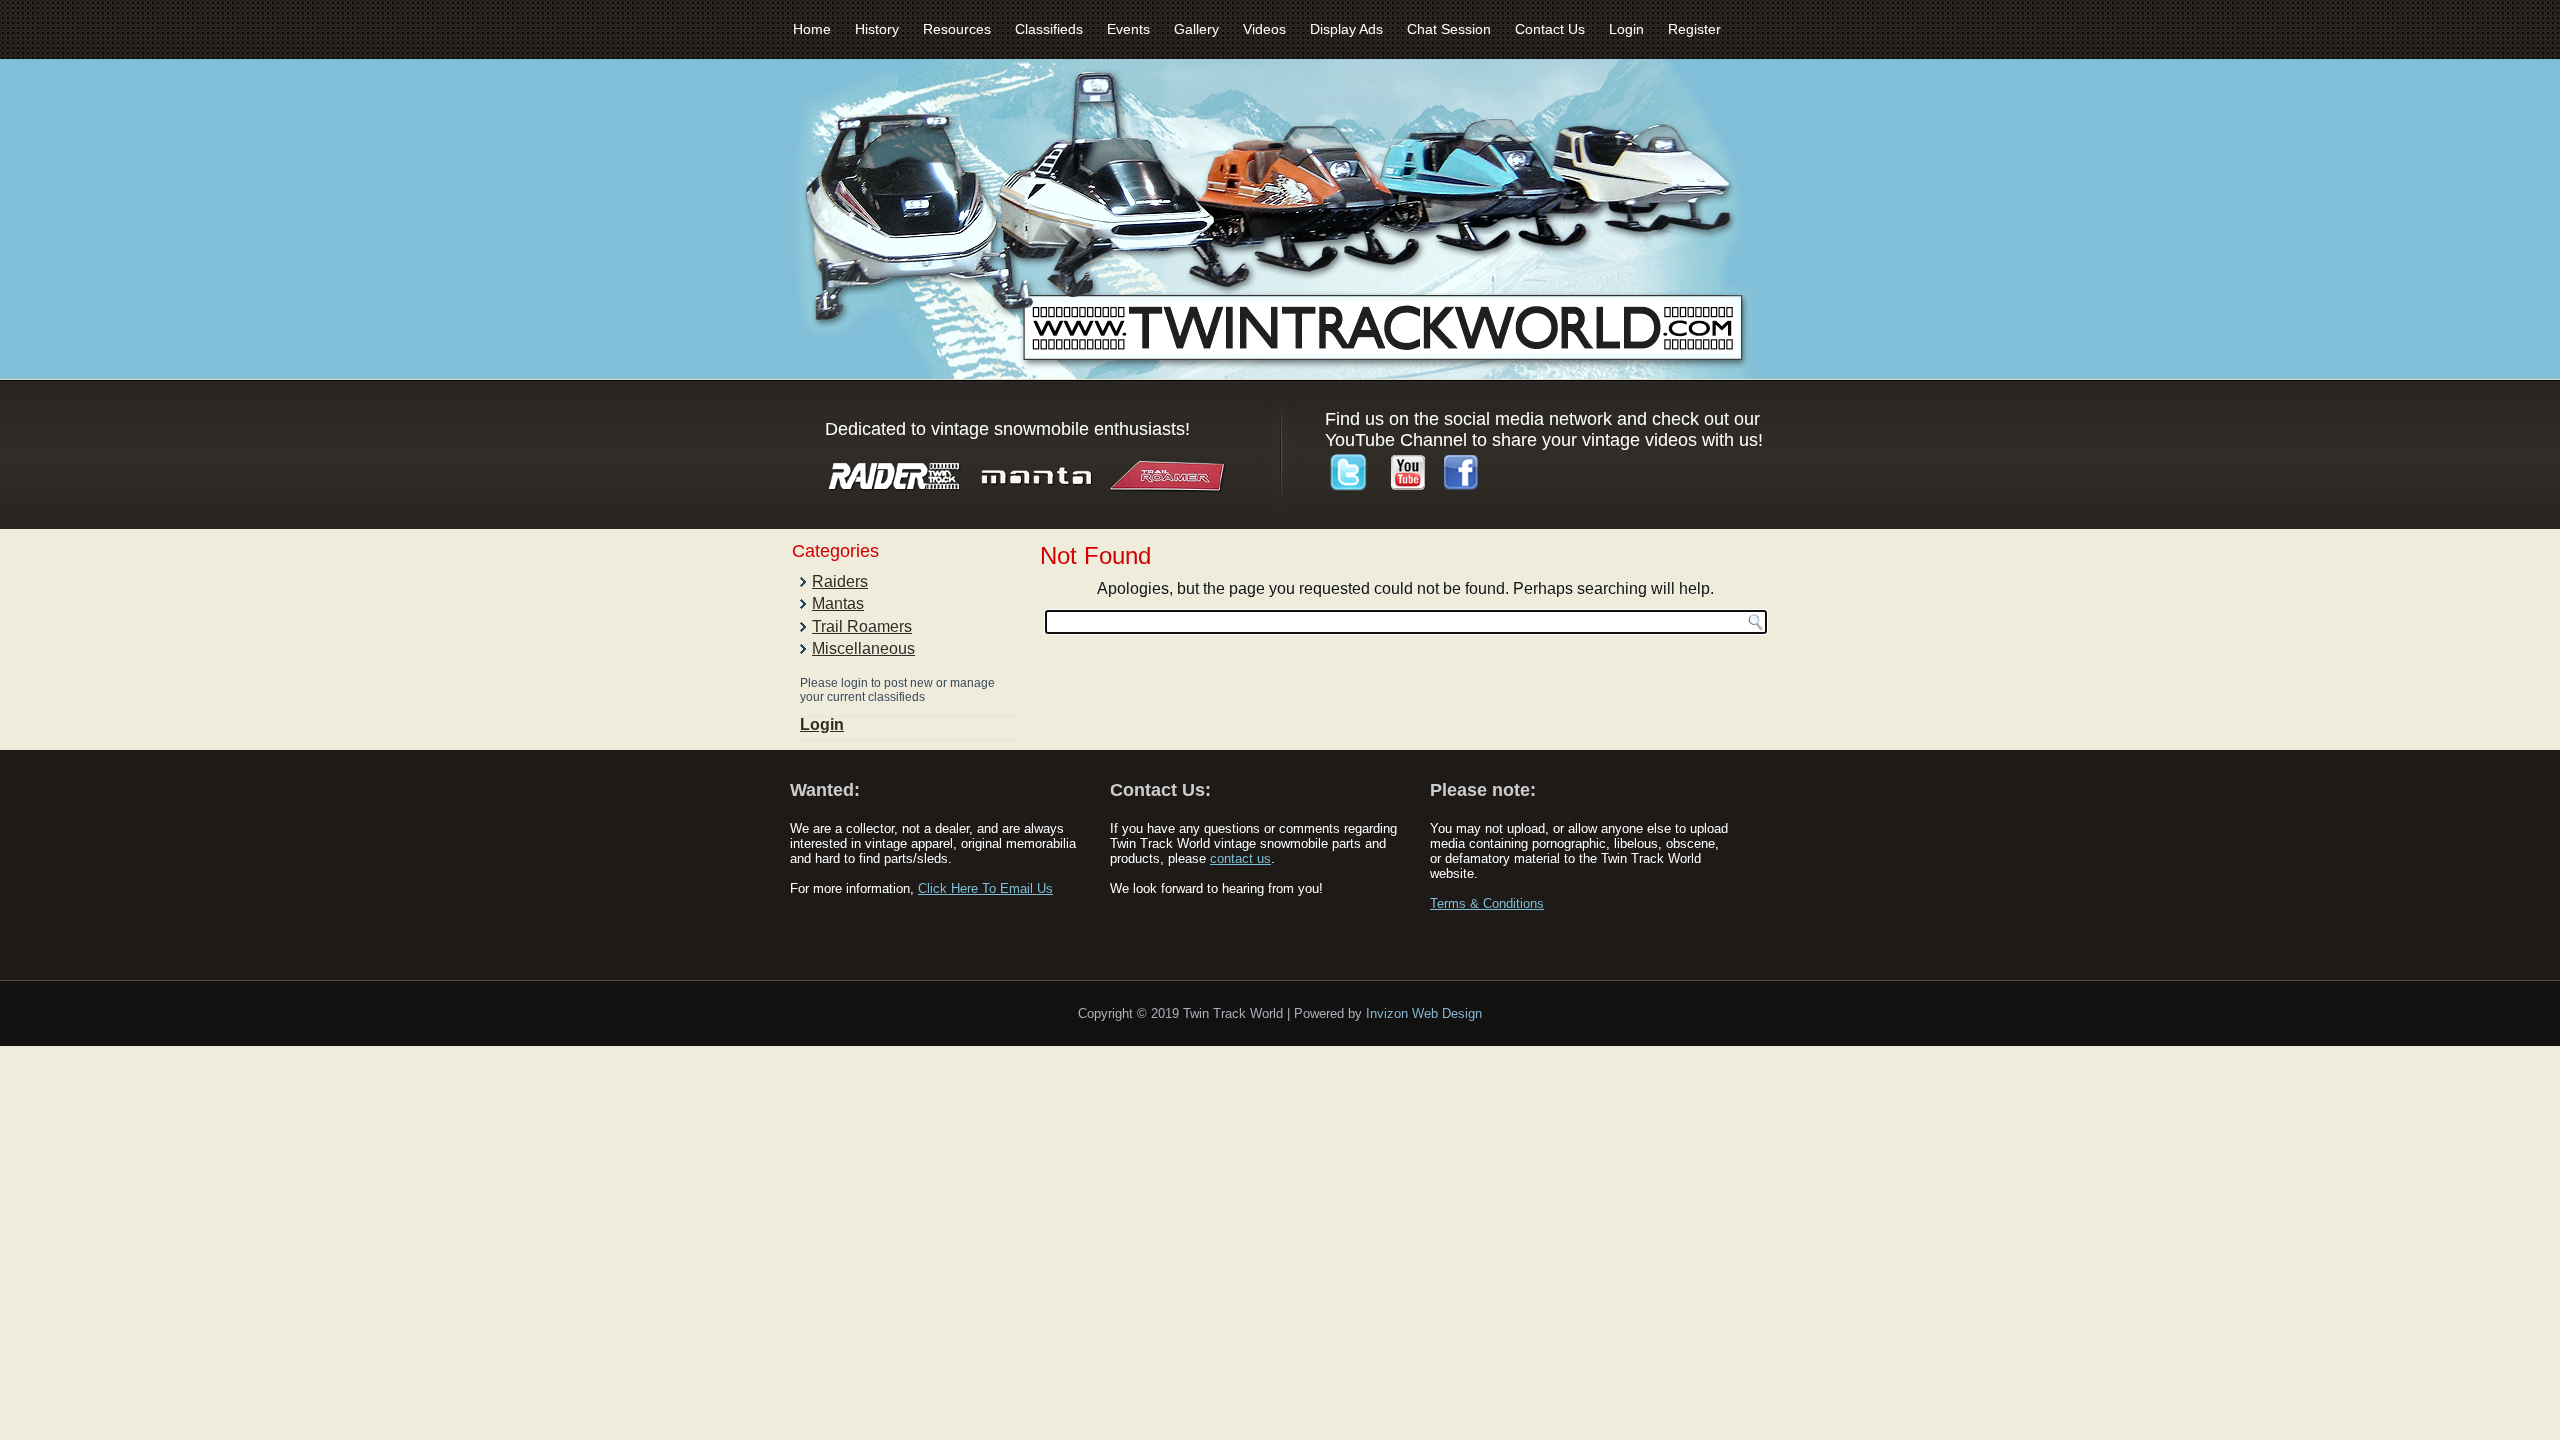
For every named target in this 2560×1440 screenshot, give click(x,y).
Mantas (838, 603)
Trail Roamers (862, 626)
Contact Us (1550, 29)
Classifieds (1049, 29)
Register (1694, 29)
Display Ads (1346, 29)
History (877, 29)
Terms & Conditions (1487, 903)
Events (1128, 29)
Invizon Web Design (1424, 1013)
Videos (1264, 29)
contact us (1240, 858)
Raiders (840, 581)
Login (1626, 29)
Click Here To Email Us (985, 888)
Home (812, 29)
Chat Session (1449, 29)
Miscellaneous (863, 648)
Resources (957, 29)
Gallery (1196, 29)
